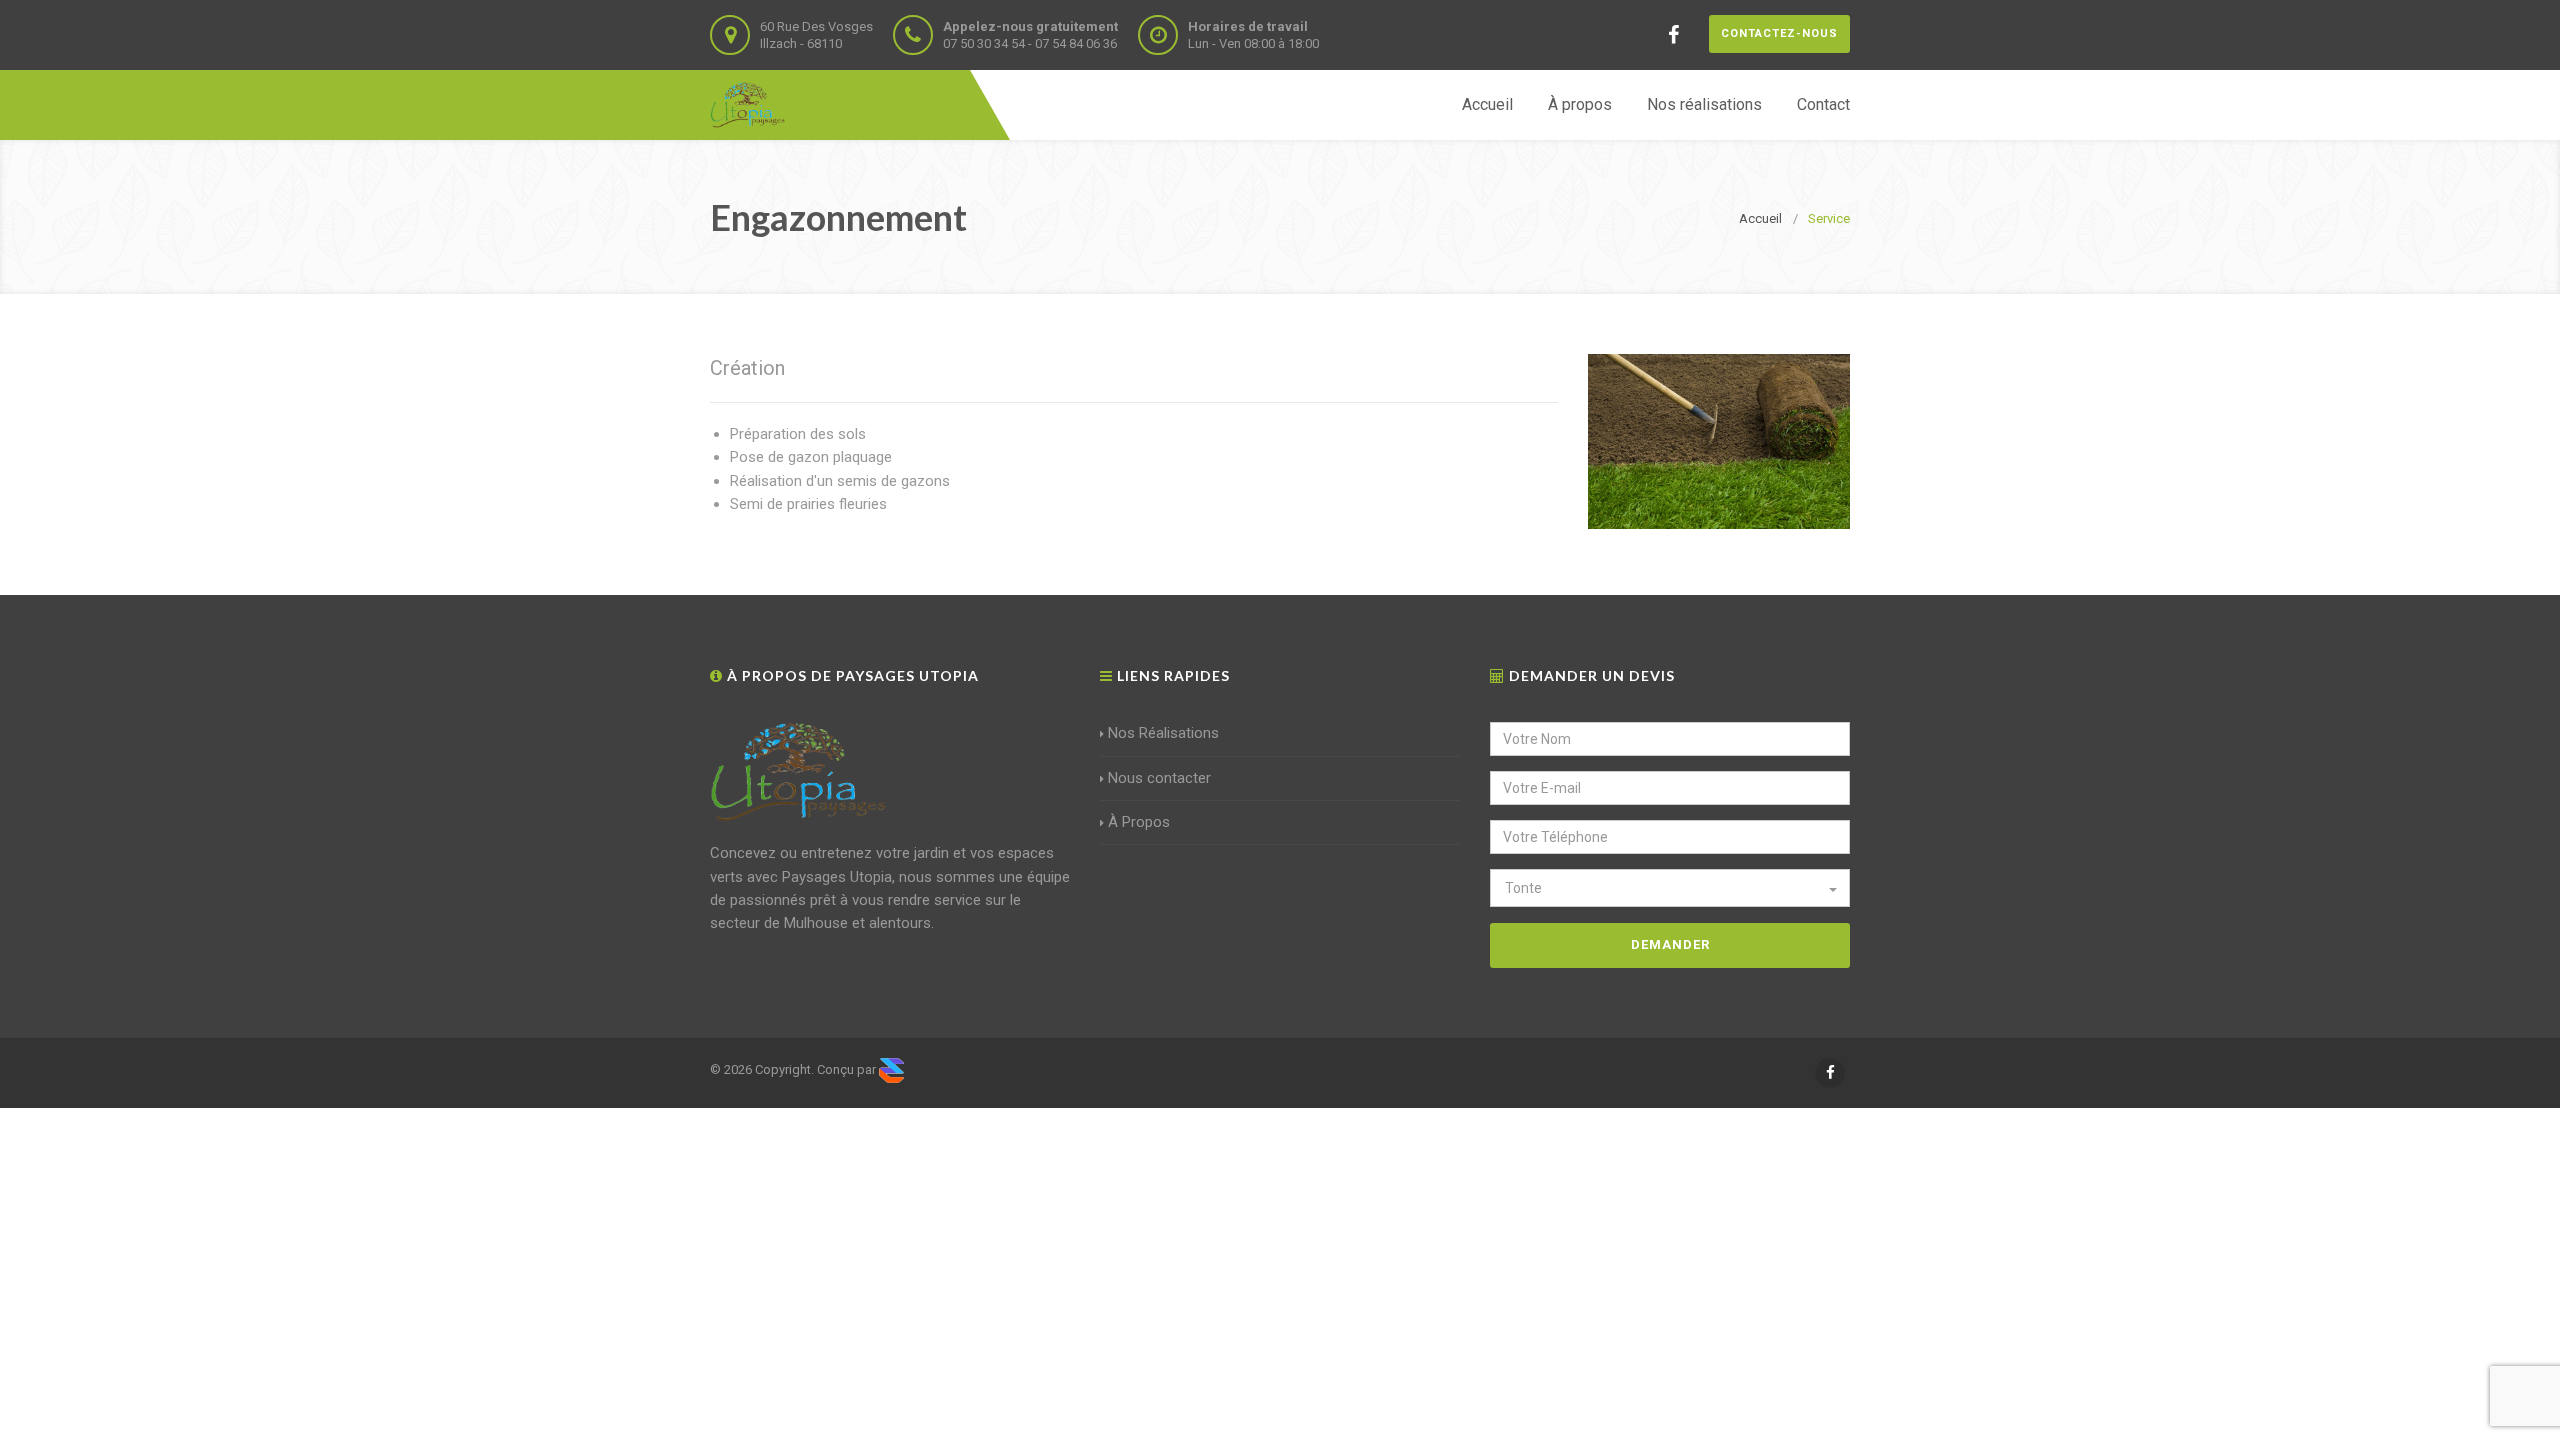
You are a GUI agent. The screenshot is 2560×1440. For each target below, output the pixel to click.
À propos (1580, 104)
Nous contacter (1159, 778)
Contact (1823, 104)
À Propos (1139, 822)
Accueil (1487, 104)
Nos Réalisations (1163, 733)
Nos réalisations (1704, 104)
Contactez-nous (1779, 33)
